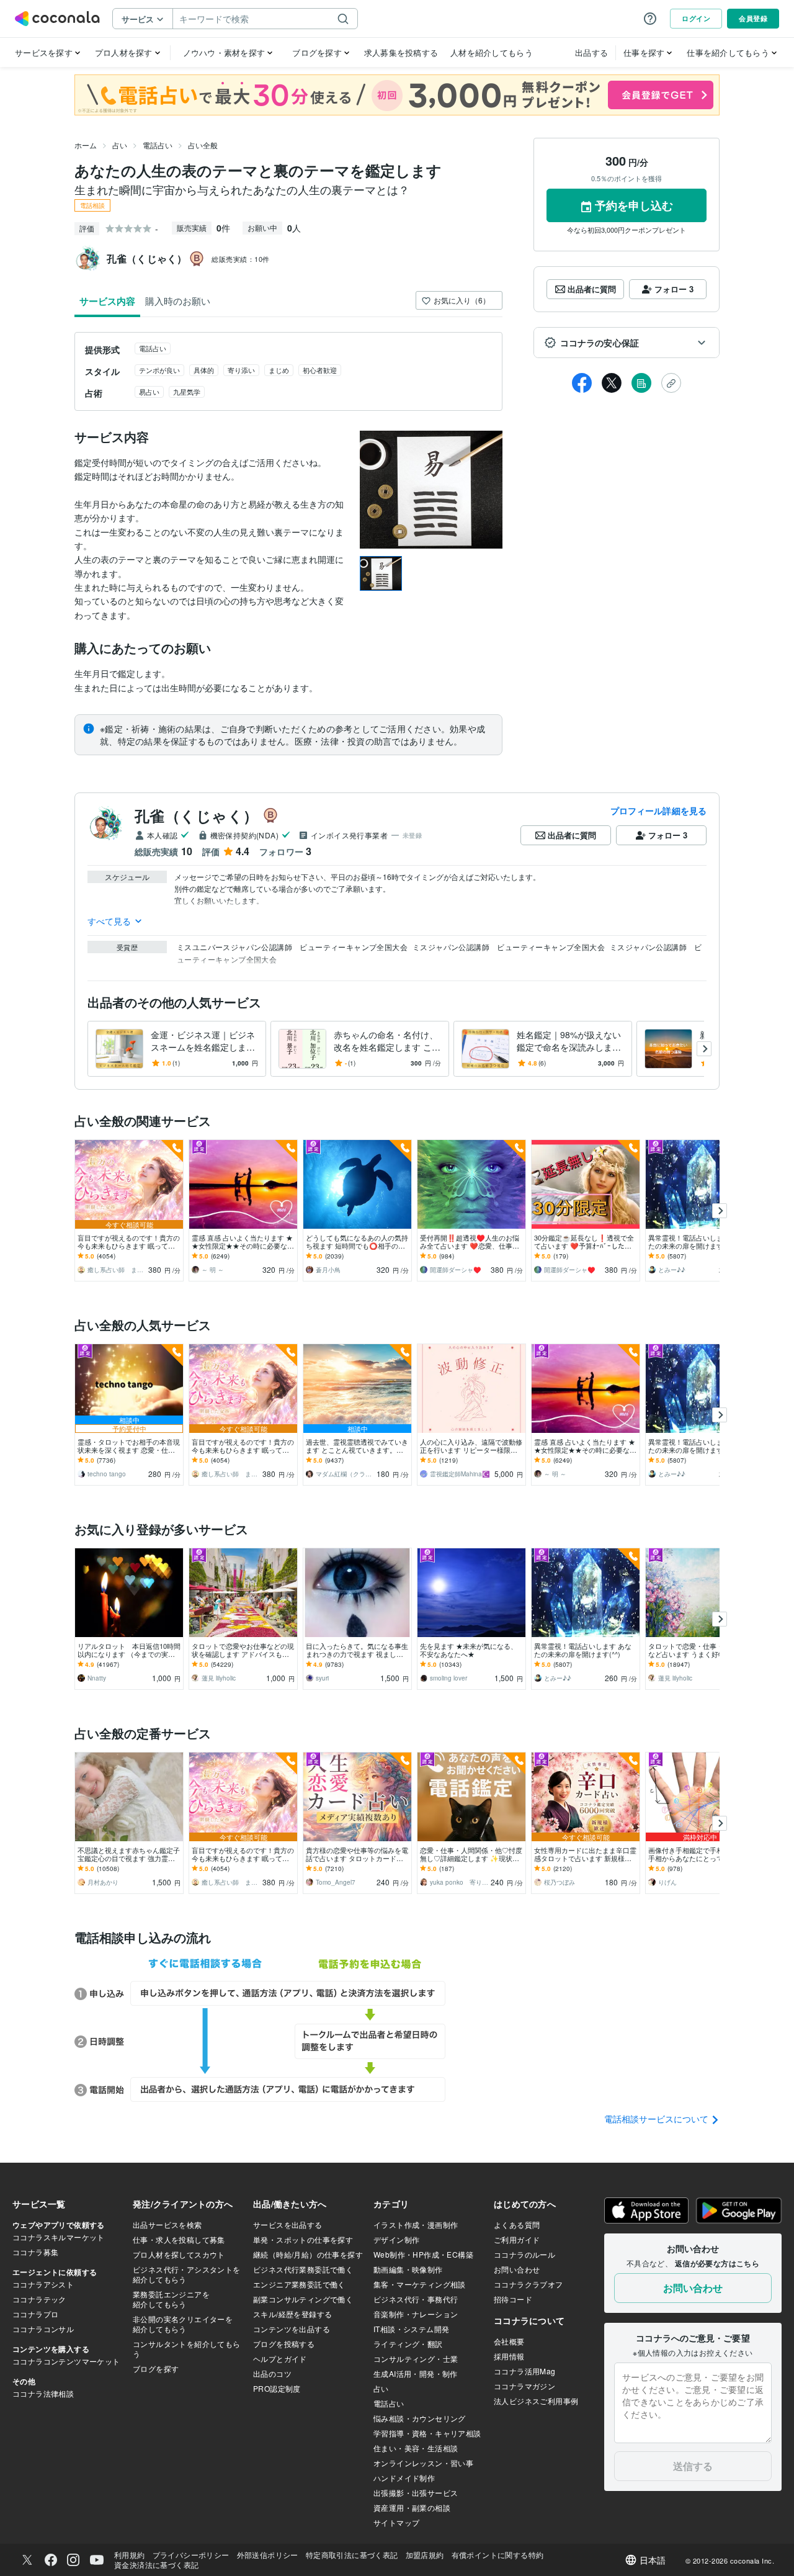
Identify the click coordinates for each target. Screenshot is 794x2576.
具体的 (204, 370)
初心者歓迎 (320, 370)
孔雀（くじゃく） (196, 815)
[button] (627, 343)
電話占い (158, 145)
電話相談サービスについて (658, 2119)
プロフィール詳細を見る (658, 810)
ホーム (86, 145)
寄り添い (241, 370)
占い (120, 145)
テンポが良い (159, 370)
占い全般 (203, 145)
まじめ (279, 370)
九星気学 (187, 392)
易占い (149, 392)
